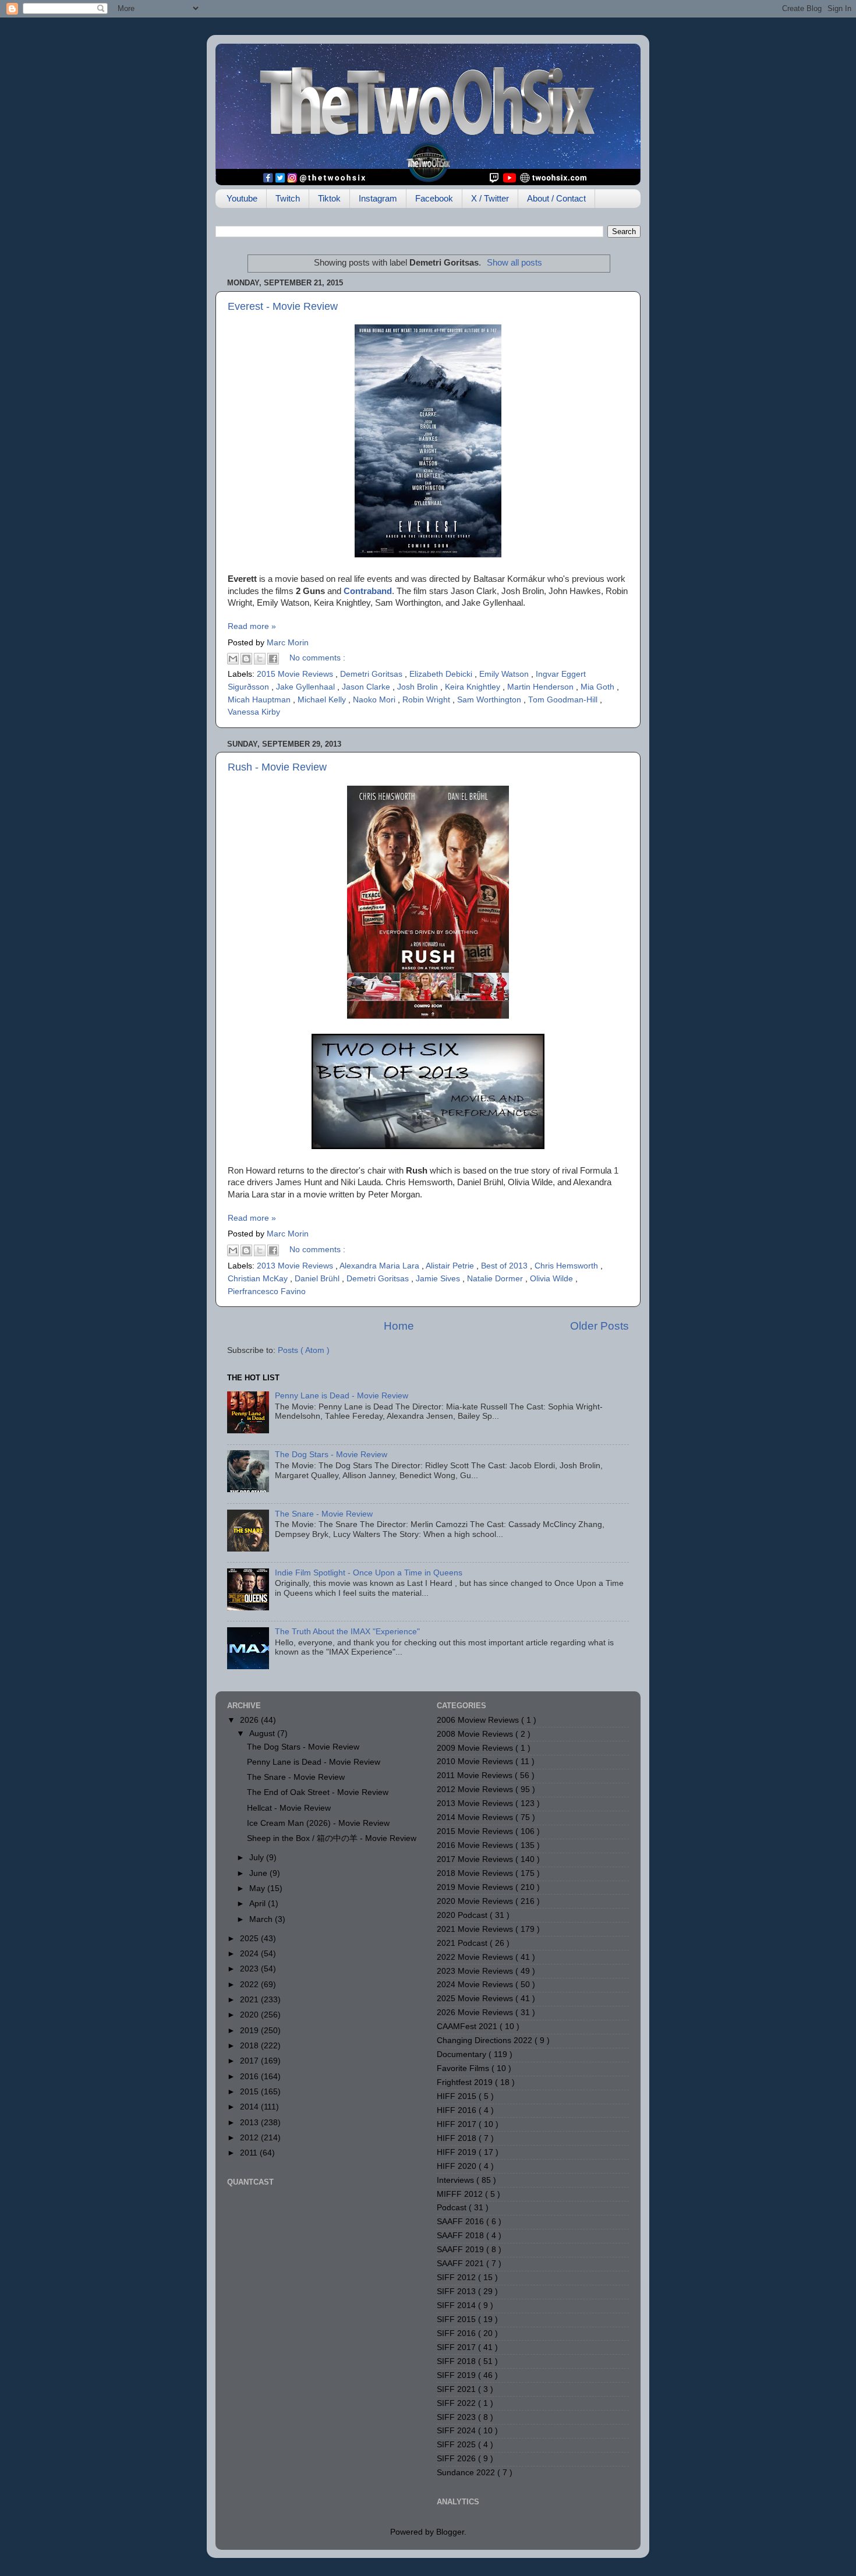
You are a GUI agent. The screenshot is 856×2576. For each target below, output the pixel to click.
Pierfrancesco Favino (267, 1291)
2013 (250, 2123)
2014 (250, 2107)
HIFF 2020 (458, 2166)
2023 (250, 1969)
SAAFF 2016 (461, 2222)
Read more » (252, 626)
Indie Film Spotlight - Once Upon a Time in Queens (369, 1573)
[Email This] (233, 659)
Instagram (378, 198)
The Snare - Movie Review (324, 1514)
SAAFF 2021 (461, 2264)
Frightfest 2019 (466, 2082)
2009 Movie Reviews (476, 1748)
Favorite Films (464, 2068)
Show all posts (514, 263)
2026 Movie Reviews (476, 2013)
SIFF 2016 (457, 2333)
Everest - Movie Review (283, 306)
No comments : (317, 658)
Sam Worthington (490, 700)
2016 (250, 2077)
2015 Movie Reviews (296, 674)
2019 (250, 2031)
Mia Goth (599, 687)
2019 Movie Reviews (476, 1887)
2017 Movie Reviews (476, 1859)
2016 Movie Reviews (476, 1845)
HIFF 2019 (458, 2152)
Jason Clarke (367, 687)
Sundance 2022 (467, 2473)
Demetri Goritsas (372, 674)
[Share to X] (260, 659)
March (262, 1919)
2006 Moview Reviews (479, 1720)
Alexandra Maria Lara (381, 1266)
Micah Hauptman (260, 700)
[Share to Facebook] (273, 659)
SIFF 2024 (457, 2431)
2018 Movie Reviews (476, 1873)
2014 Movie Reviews (476, 1817)
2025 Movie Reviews (476, 1999)
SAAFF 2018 (461, 2236)
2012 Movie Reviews (476, 1789)
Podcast (453, 2208)
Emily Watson (505, 674)
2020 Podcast (463, 1915)
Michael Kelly (323, 700)
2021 (250, 2000)
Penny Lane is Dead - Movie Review (342, 1396)
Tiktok (329, 198)
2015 (250, 2092)
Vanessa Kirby (254, 712)
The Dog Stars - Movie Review (331, 1455)
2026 (250, 1720)
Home (399, 1326)
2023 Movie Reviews (476, 1971)
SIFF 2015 (457, 2319)
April (259, 1904)
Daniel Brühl (318, 1279)
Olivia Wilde (553, 1279)
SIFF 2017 (457, 2347)
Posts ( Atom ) (304, 1350)
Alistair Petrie (451, 1266)
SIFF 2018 (457, 2361)
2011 (250, 2153)
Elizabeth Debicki (442, 674)
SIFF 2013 (457, 2291)
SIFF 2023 (457, 2417)
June (259, 1873)
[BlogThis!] (246, 659)
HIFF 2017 (458, 2124)
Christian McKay (259, 1279)
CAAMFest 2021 (468, 2026)
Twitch (288, 198)
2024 (250, 1954)
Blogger (450, 2532)
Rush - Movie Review (277, 767)
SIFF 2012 (457, 2278)
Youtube (242, 198)
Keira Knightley (474, 687)
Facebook (434, 198)
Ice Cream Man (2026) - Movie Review (318, 1823)
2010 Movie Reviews (476, 1761)
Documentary (463, 2054)
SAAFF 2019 (461, 2250)
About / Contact (556, 198)
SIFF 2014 (457, 2305)
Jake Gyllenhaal (307, 687)
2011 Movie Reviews (476, 1775)
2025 (250, 1939)
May (258, 1888)
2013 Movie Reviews (296, 1266)
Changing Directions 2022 (486, 2040)
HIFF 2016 (458, 2110)
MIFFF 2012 (461, 2194)
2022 (250, 1985)
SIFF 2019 (457, 2375)
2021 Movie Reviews (476, 1929)
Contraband (368, 591)
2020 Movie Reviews (476, 1901)
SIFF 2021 (457, 2389)
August (263, 1734)
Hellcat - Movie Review (289, 1808)
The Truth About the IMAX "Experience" (347, 1632)
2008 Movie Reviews (476, 1734)
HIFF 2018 (458, 2138)
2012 (250, 2138)
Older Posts (599, 1326)
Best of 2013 (505, 1266)
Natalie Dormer (496, 1279)
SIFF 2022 (457, 2403)
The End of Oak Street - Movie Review (318, 1792)
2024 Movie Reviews (476, 1985)
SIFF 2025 (457, 2445)
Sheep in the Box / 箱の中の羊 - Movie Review (332, 1838)
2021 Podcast (463, 1943)
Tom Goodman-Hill (564, 700)
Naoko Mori (375, 700)
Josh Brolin (419, 687)
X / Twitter (490, 198)
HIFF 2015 (458, 2096)
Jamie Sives (439, 1279)
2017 (250, 2061)
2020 (250, 2015)
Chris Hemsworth (567, 1266)
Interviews (457, 2180)
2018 (250, 2046)
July (258, 1858)
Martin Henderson (542, 687)
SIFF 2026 (457, 2459)
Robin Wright (427, 700)
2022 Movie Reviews (476, 1957)
